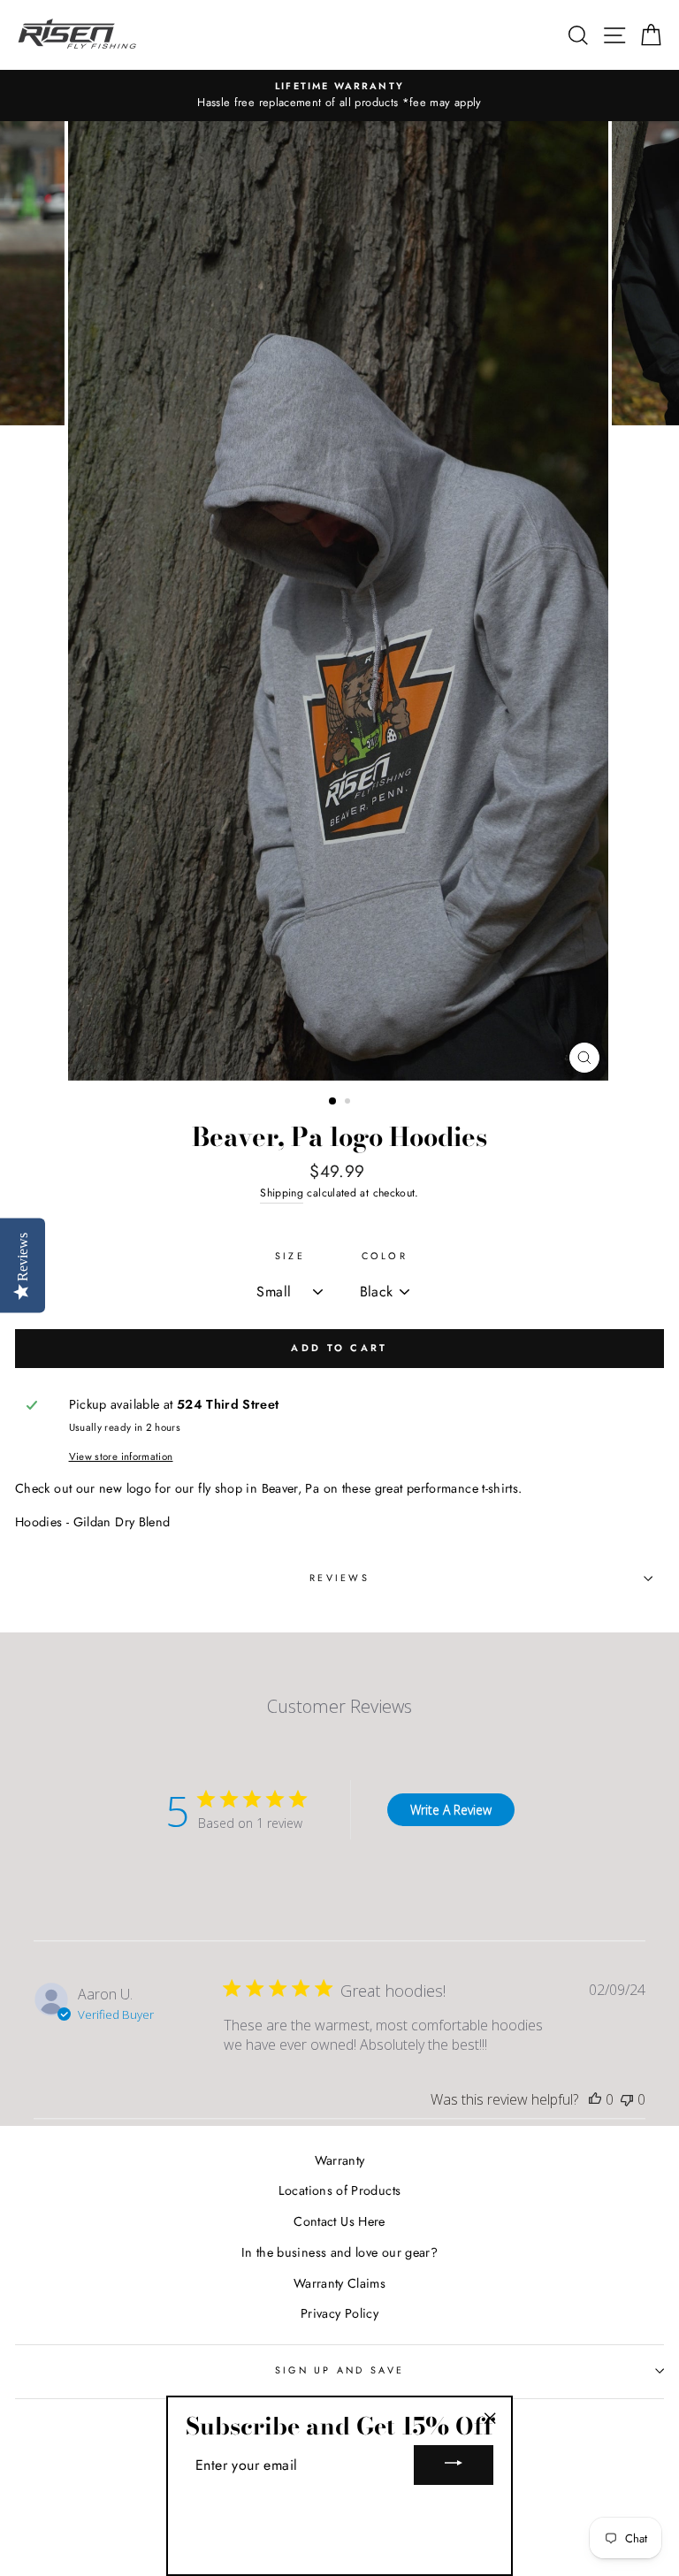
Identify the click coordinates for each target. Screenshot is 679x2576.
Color (385, 1256)
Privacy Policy (339, 2313)
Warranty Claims (339, 2283)
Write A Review (451, 1810)
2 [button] (349, 1103)
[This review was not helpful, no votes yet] (627, 2099)
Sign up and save (339, 2370)
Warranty (340, 2160)
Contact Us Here (339, 2221)
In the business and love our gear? (339, 2252)
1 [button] (333, 1102)
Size (290, 1256)
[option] (339, 96)
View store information (121, 1456)
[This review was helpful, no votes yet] (595, 2099)
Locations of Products (340, 2190)
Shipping (282, 1193)
